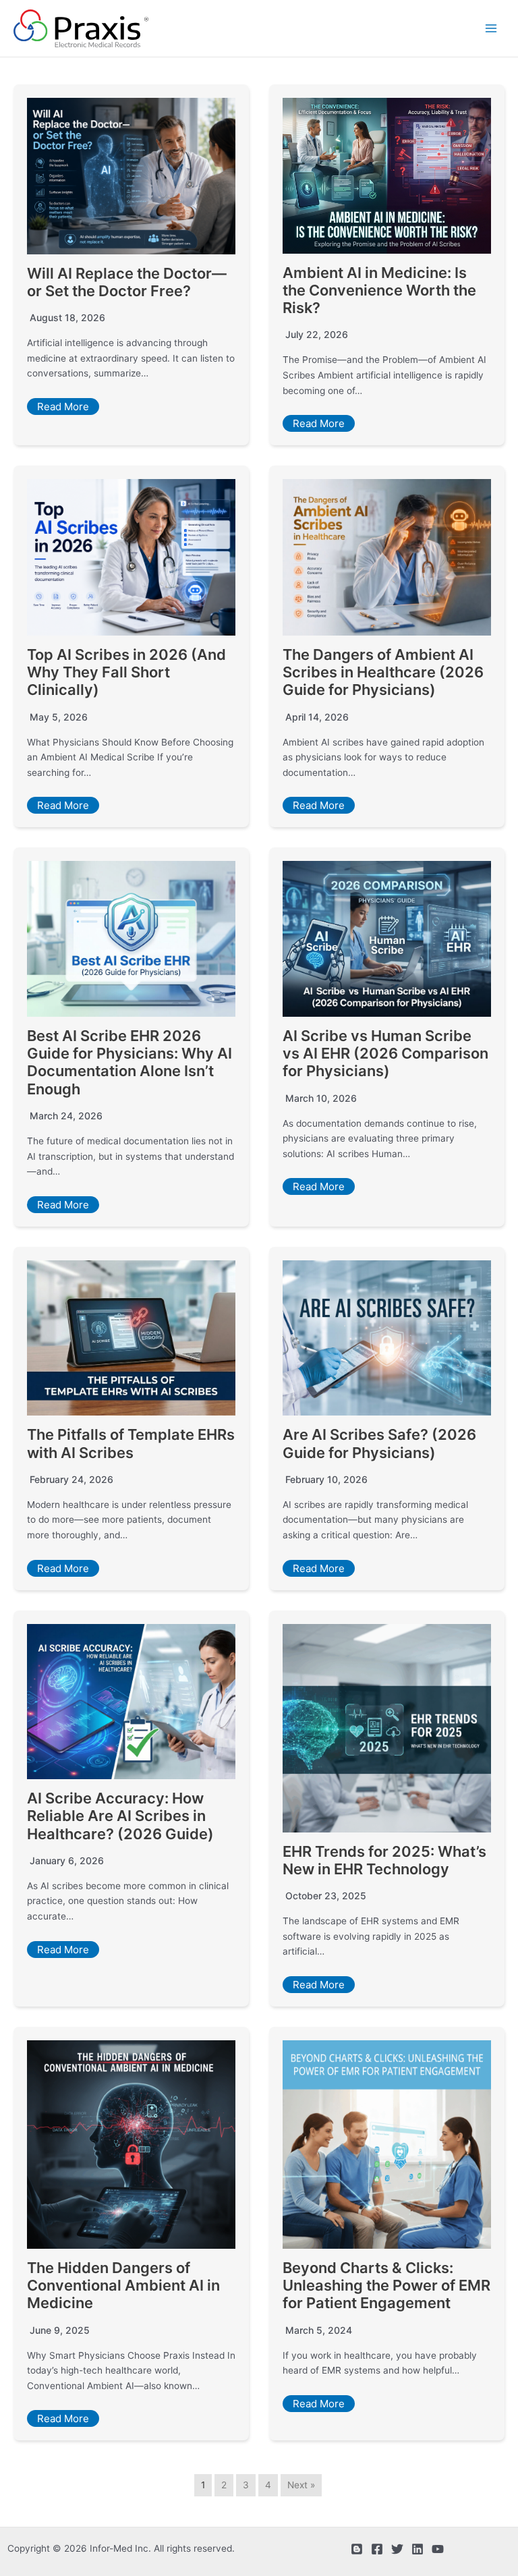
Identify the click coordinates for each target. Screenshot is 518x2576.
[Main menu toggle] (491, 29)
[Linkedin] (418, 2549)
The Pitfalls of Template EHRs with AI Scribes (131, 1443)
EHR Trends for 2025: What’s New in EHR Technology (384, 1860)
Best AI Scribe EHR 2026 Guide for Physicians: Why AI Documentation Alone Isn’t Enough (129, 1062)
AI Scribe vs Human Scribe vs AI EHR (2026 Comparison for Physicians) (385, 1054)
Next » (301, 2485)
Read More (63, 407)
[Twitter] (397, 2549)
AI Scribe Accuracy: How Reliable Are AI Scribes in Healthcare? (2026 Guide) (120, 1816)
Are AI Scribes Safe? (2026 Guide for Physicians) (379, 1443)
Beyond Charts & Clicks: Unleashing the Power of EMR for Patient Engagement (386, 2286)
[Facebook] (377, 2549)
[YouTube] (438, 2549)
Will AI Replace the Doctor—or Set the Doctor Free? (127, 282)
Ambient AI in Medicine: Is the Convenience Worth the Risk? (379, 290)
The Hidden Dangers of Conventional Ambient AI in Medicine (123, 2286)
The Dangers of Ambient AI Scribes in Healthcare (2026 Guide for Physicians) (383, 672)
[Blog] (357, 2549)
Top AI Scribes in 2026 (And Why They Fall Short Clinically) (126, 672)
